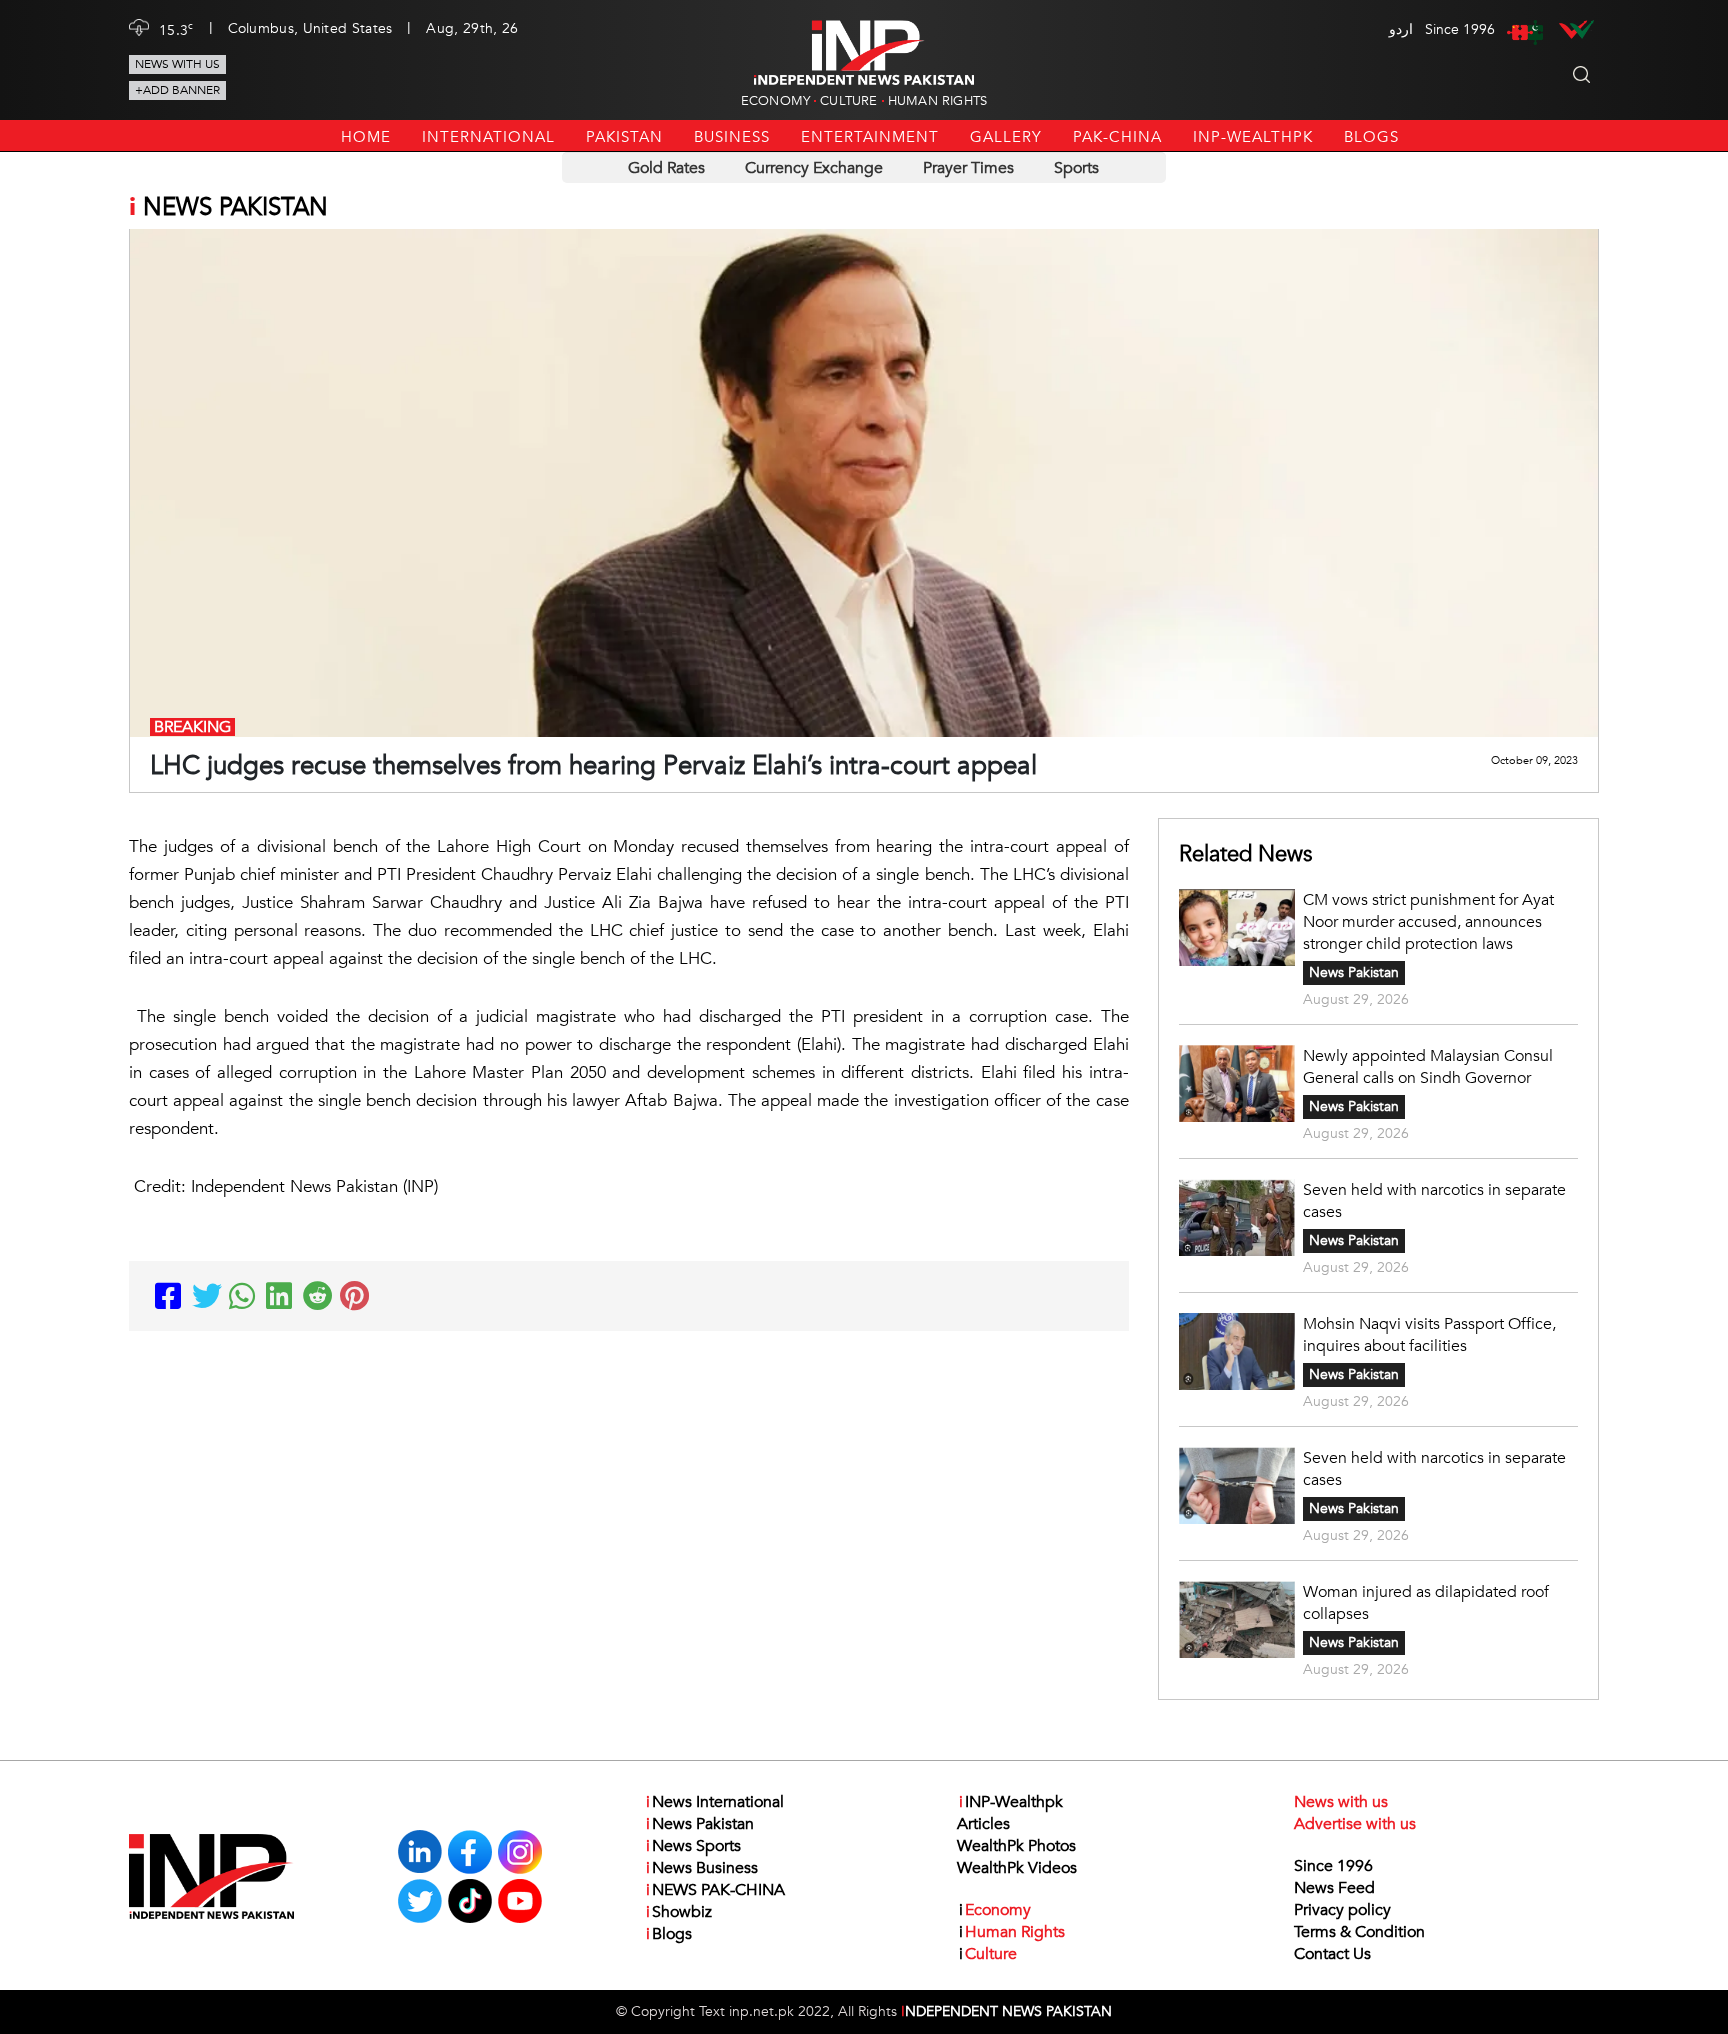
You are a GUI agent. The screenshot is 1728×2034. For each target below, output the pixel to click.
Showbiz (679, 1912)
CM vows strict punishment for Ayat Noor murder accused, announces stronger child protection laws (1428, 922)
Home (366, 137)
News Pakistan (1354, 972)
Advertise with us (1355, 1824)
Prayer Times (968, 168)
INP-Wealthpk (1253, 137)
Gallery (1006, 137)
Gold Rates (666, 168)
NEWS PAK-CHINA (715, 1890)
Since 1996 (1333, 1866)
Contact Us (1332, 1954)
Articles (983, 1824)
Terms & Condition (1359, 1932)
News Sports (693, 1846)
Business (732, 137)
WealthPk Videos (1017, 1868)
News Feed (1334, 1888)
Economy (775, 101)
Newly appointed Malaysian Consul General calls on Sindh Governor (1428, 1067)
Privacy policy (1342, 1910)
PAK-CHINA (1117, 137)
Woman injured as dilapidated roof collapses (1426, 1603)
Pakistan (624, 137)
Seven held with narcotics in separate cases (1434, 1201)
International (488, 137)
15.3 (176, 29)
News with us (177, 64)
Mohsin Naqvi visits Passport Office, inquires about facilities (1429, 1335)
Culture (848, 101)
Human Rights (937, 101)
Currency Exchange (814, 168)
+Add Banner (177, 90)
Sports (1076, 168)
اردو (1401, 29)
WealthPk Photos (1016, 1846)
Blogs (1371, 137)
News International (715, 1802)
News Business (702, 1868)
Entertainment (870, 137)
